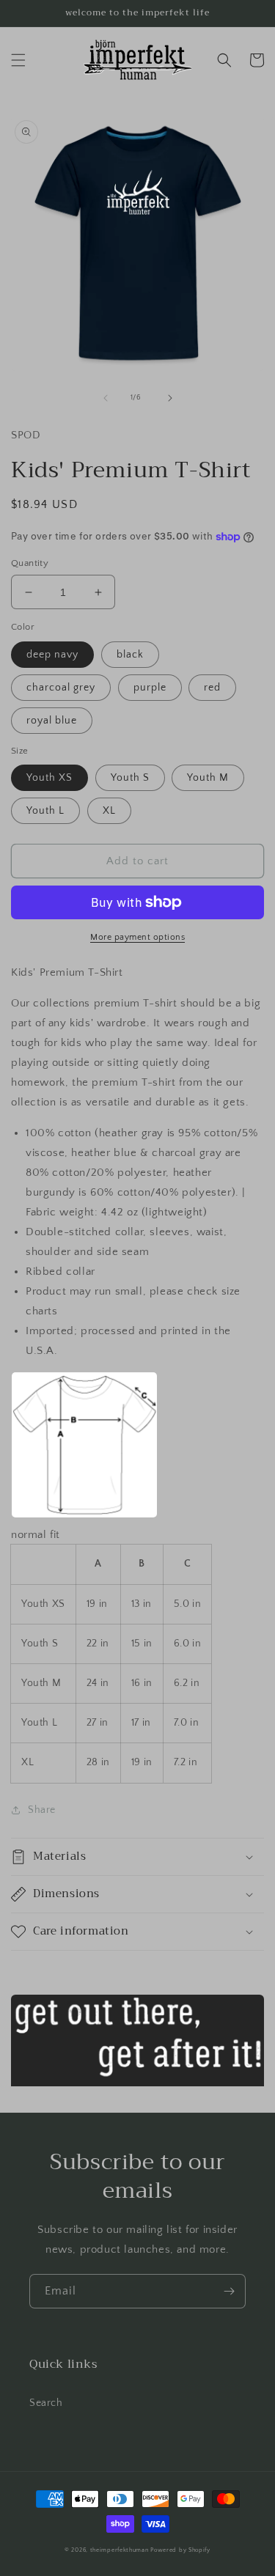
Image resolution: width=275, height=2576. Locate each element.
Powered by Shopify (180, 2550)
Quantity (30, 563)
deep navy (52, 655)
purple (150, 688)
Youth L (45, 811)
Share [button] (42, 1810)
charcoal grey (61, 688)
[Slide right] (170, 398)
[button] (18, 60)
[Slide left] (106, 398)
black (130, 655)
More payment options (137, 937)
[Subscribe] (229, 2291)
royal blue (52, 721)
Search (46, 2403)
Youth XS (49, 778)
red (212, 688)
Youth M (208, 778)
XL (109, 811)
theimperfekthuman (120, 2550)
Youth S (130, 778)
